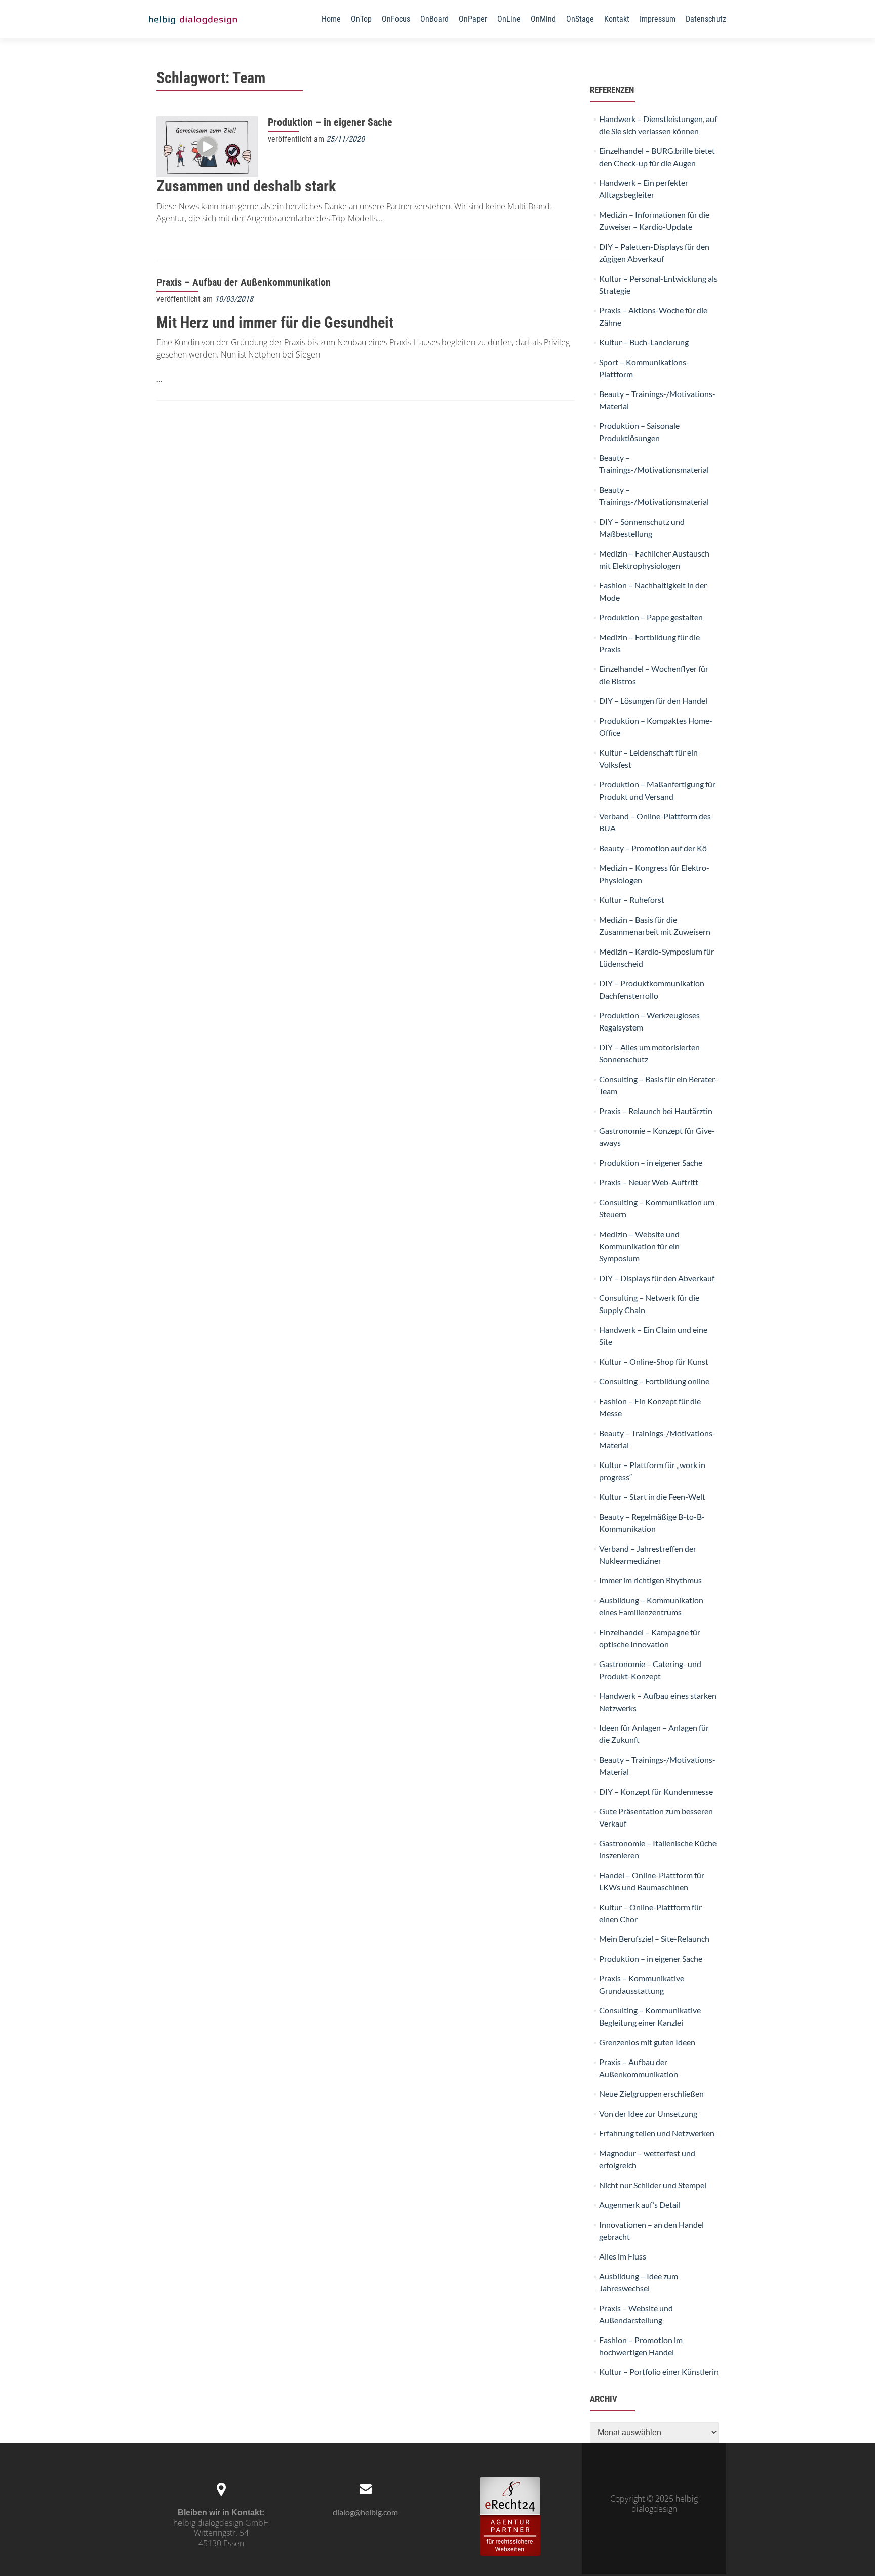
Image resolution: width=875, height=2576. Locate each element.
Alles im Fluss (623, 2256)
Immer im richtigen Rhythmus (650, 1580)
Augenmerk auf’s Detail (640, 2205)
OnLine (509, 19)
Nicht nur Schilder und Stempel (653, 2185)
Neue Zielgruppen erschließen (651, 2094)
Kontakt (617, 19)
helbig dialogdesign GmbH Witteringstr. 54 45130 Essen (221, 2533)
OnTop (361, 19)
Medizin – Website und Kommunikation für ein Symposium (639, 1246)
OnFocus (396, 19)
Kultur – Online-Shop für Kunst (654, 1361)
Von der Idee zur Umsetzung (648, 2113)
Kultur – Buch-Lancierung (644, 342)
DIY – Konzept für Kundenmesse (656, 1791)
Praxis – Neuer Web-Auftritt (649, 1182)
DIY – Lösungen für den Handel (653, 701)
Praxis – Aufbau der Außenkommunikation (244, 282)
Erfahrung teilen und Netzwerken (657, 2133)
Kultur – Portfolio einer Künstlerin (659, 2372)
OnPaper (473, 19)
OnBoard (434, 19)
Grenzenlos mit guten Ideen (647, 2042)
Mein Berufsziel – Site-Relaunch (654, 1939)
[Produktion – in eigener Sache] (207, 146)
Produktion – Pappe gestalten (651, 617)
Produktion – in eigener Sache (330, 122)
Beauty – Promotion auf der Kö (653, 848)
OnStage (580, 19)
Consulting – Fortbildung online (654, 1381)
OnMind (543, 19)
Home (331, 19)
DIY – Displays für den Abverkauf (657, 1278)
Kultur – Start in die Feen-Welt (652, 1497)
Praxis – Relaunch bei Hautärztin (656, 1111)
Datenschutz (706, 19)
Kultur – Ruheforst (632, 900)
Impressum (658, 19)
